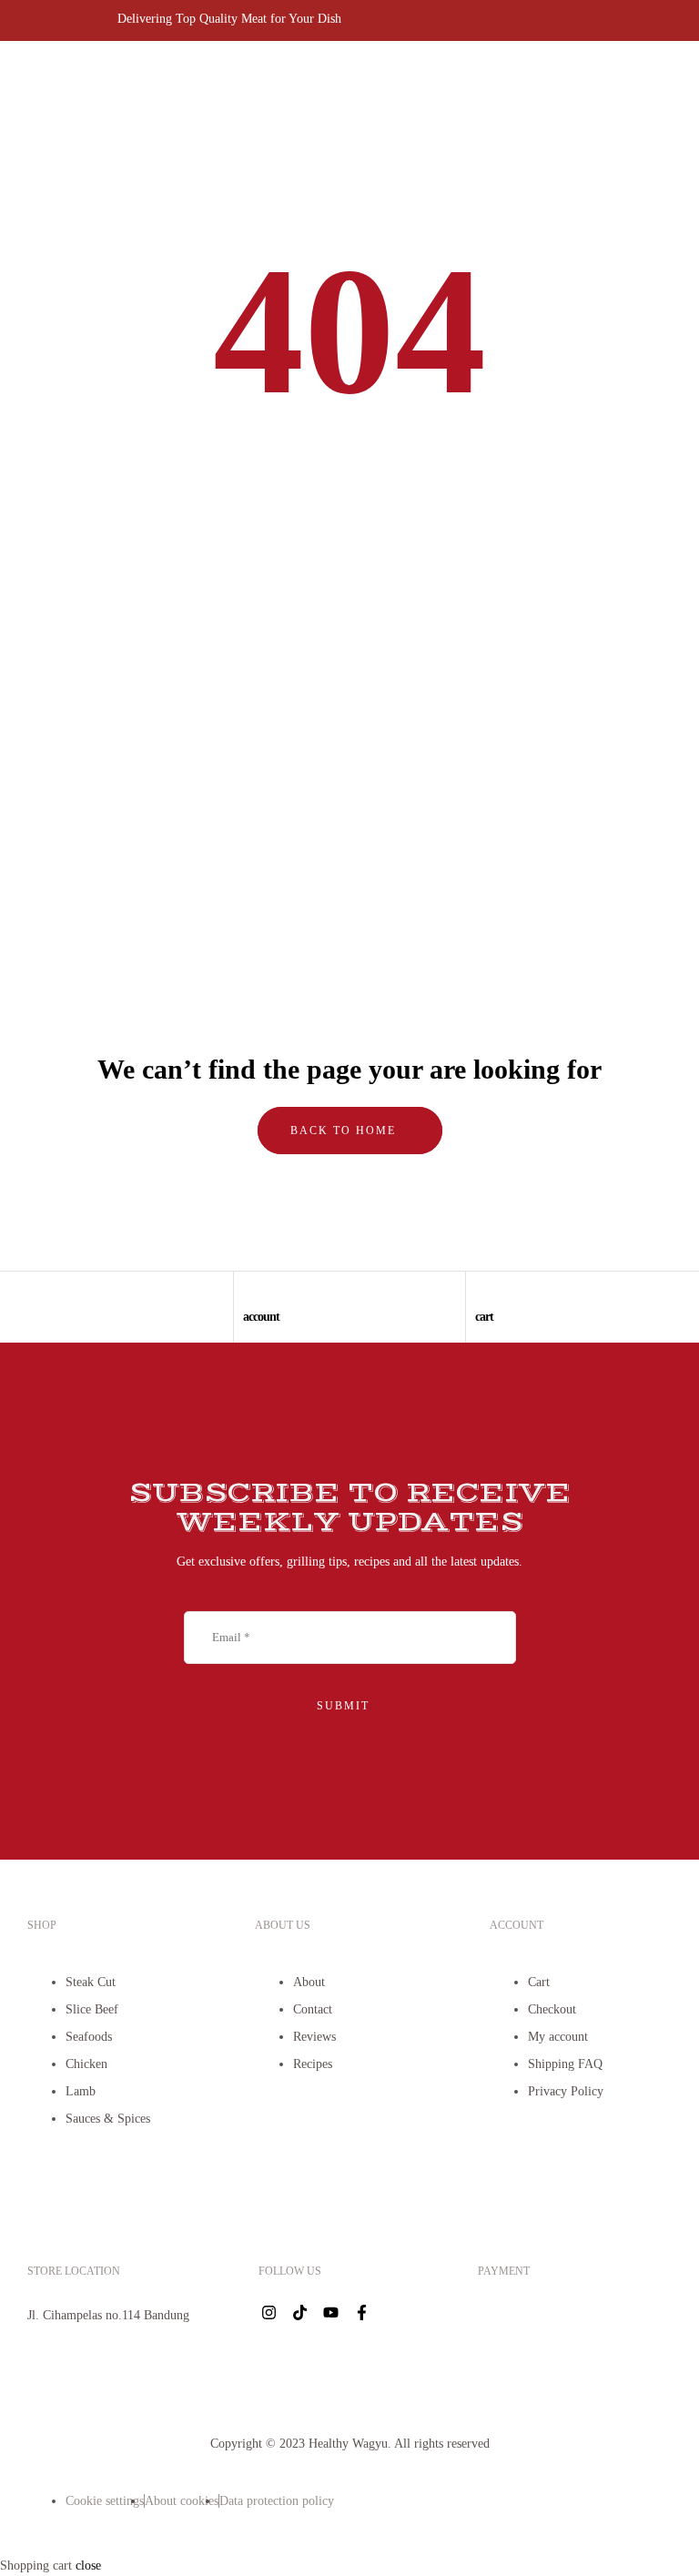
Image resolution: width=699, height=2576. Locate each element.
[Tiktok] (299, 2312)
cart (484, 1317)
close (88, 2566)
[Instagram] (268, 2312)
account (261, 1317)
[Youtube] (330, 2312)
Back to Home (345, 1131)
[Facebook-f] (361, 2312)
